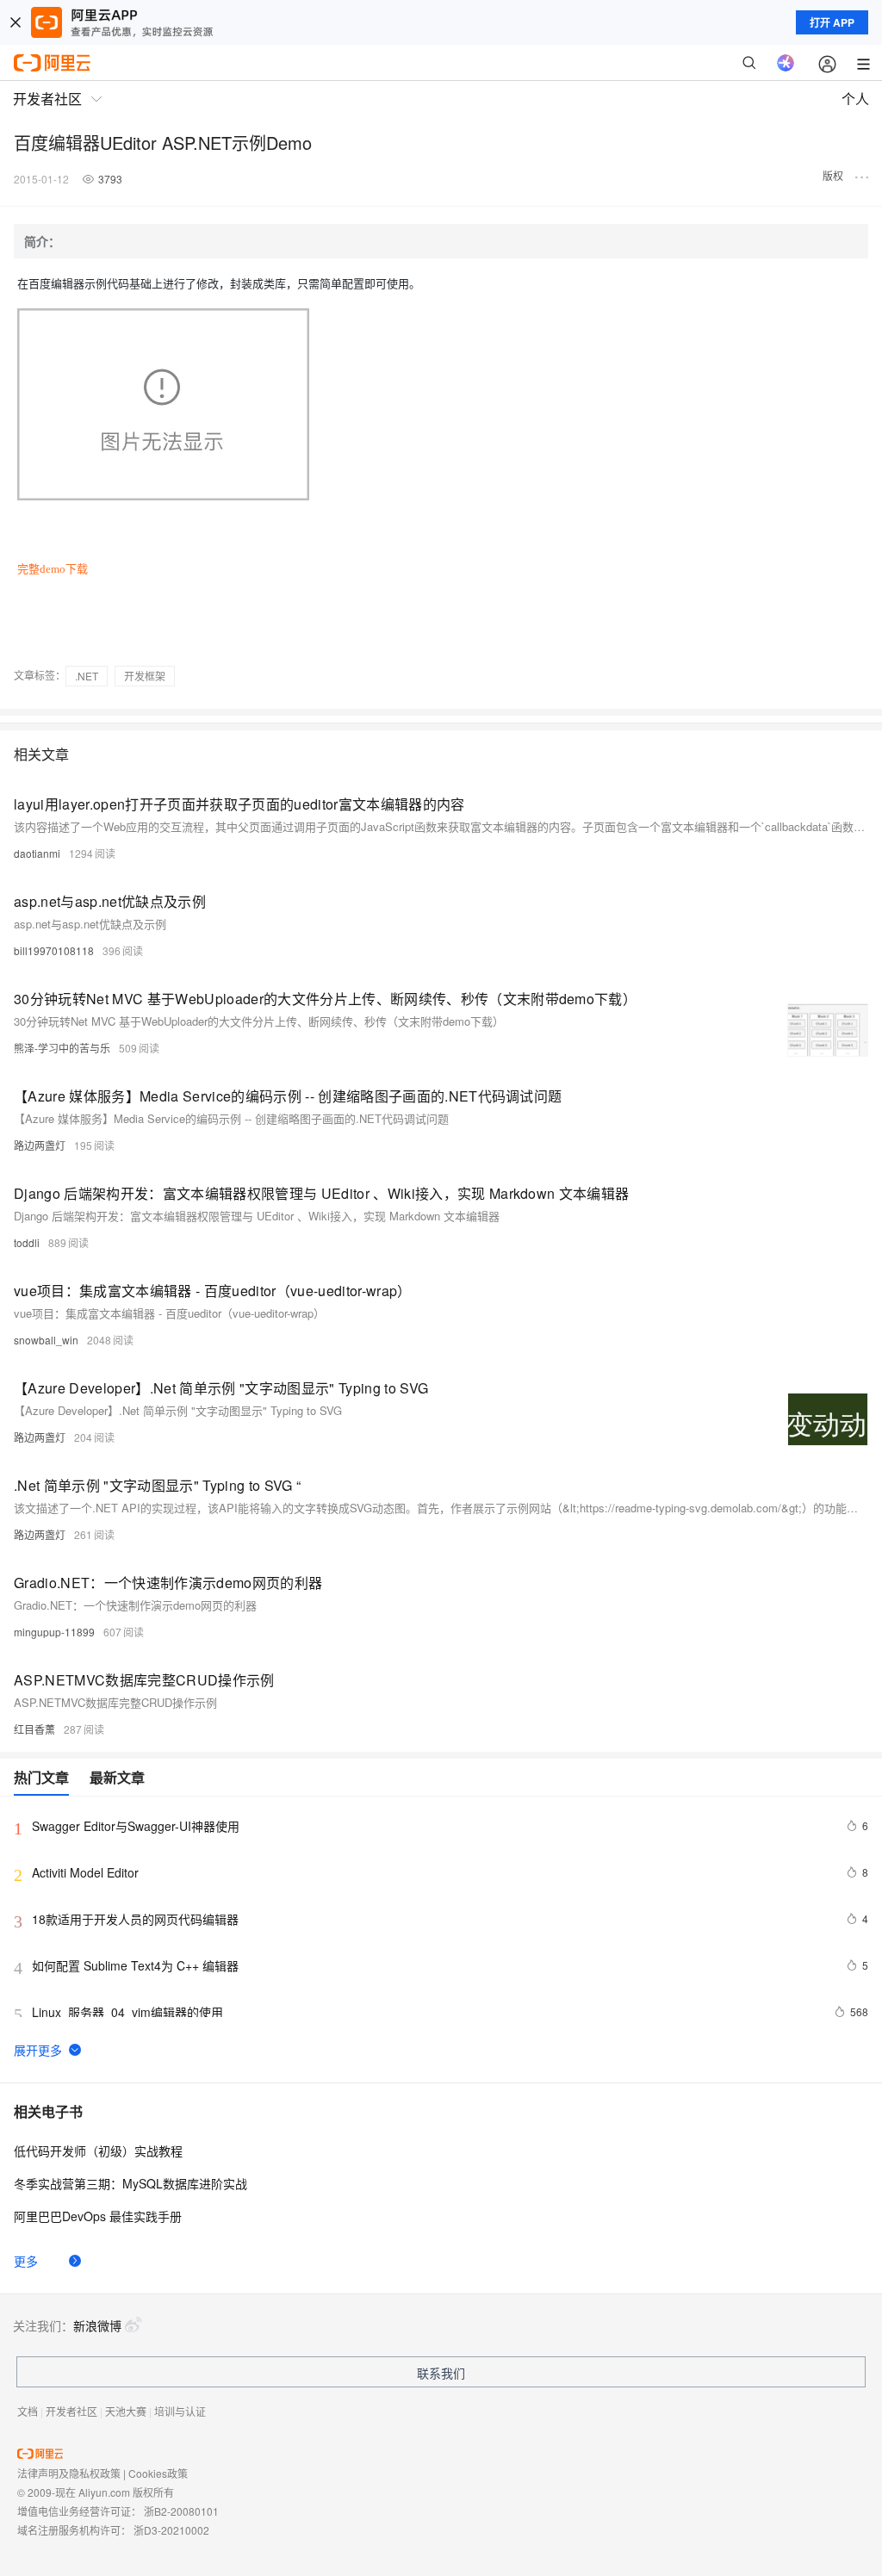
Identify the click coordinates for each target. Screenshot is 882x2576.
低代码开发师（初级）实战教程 (98, 2151)
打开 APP (832, 22)
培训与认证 (180, 2411)
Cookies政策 (158, 2473)
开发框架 (145, 676)
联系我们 (441, 2373)
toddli (27, 1242)
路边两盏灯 (40, 1145)
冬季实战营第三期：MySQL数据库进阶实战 (130, 2183)
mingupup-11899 (54, 1632)
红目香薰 (34, 1729)
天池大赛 (126, 2411)
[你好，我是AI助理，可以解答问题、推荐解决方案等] (786, 63)
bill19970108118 (54, 950)
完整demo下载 (53, 569)
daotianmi (37, 853)
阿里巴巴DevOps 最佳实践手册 (98, 2216)
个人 (855, 99)
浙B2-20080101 (181, 2511)
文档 (28, 2411)
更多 (26, 2261)
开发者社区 (71, 2411)
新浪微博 (97, 2325)
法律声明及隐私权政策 (69, 2473)
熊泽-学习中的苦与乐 (62, 1048)
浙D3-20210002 (171, 2530)
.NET (87, 676)
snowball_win (46, 1340)
